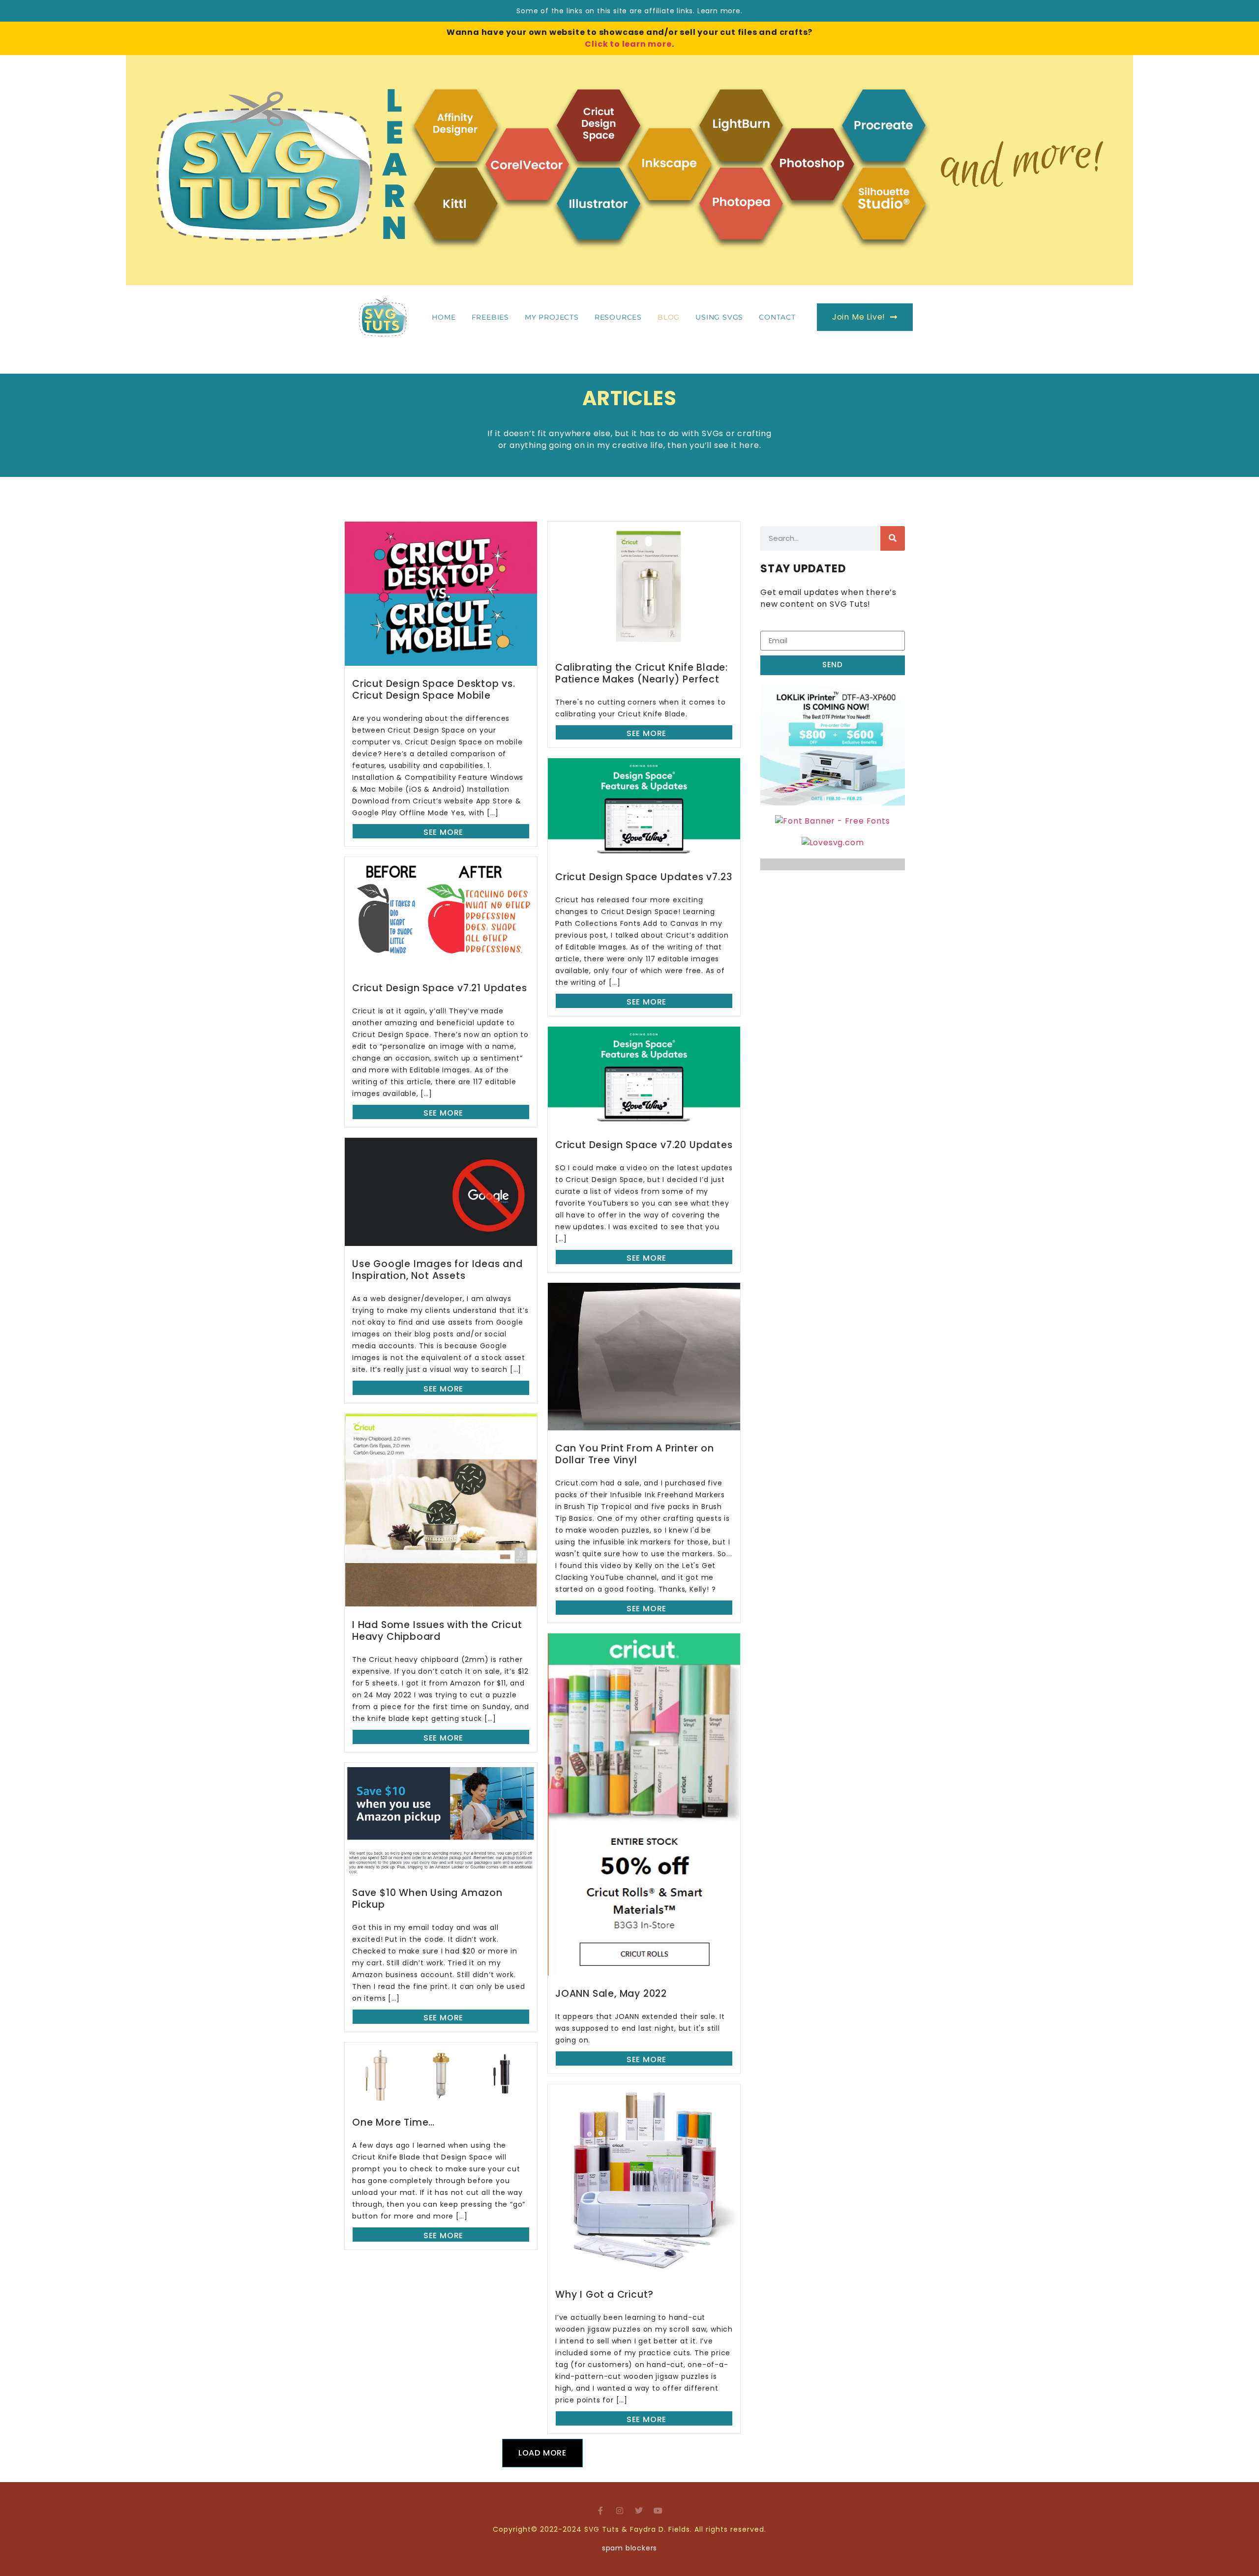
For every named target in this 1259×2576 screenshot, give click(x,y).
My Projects (552, 317)
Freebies (490, 317)
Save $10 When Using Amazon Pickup (427, 1899)
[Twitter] (639, 2511)
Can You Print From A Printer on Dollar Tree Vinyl (635, 1454)
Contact (777, 317)
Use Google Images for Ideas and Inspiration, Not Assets (437, 1270)
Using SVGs (719, 317)
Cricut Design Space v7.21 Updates (439, 988)
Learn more (719, 11)
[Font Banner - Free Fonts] (832, 821)
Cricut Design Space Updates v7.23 (644, 877)
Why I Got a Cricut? (604, 2295)
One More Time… (393, 2122)
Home (444, 317)
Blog (669, 317)
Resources (618, 317)
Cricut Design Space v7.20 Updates (644, 1145)
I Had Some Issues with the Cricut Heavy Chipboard (437, 1631)
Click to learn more (628, 44)
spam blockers (629, 2548)
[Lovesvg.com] (833, 843)
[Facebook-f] (601, 2511)
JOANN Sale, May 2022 (611, 1994)
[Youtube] (658, 2511)
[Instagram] (620, 2511)
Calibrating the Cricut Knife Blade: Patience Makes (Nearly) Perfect (642, 673)
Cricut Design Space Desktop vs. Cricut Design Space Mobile (434, 690)
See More (443, 832)
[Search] (893, 538)
